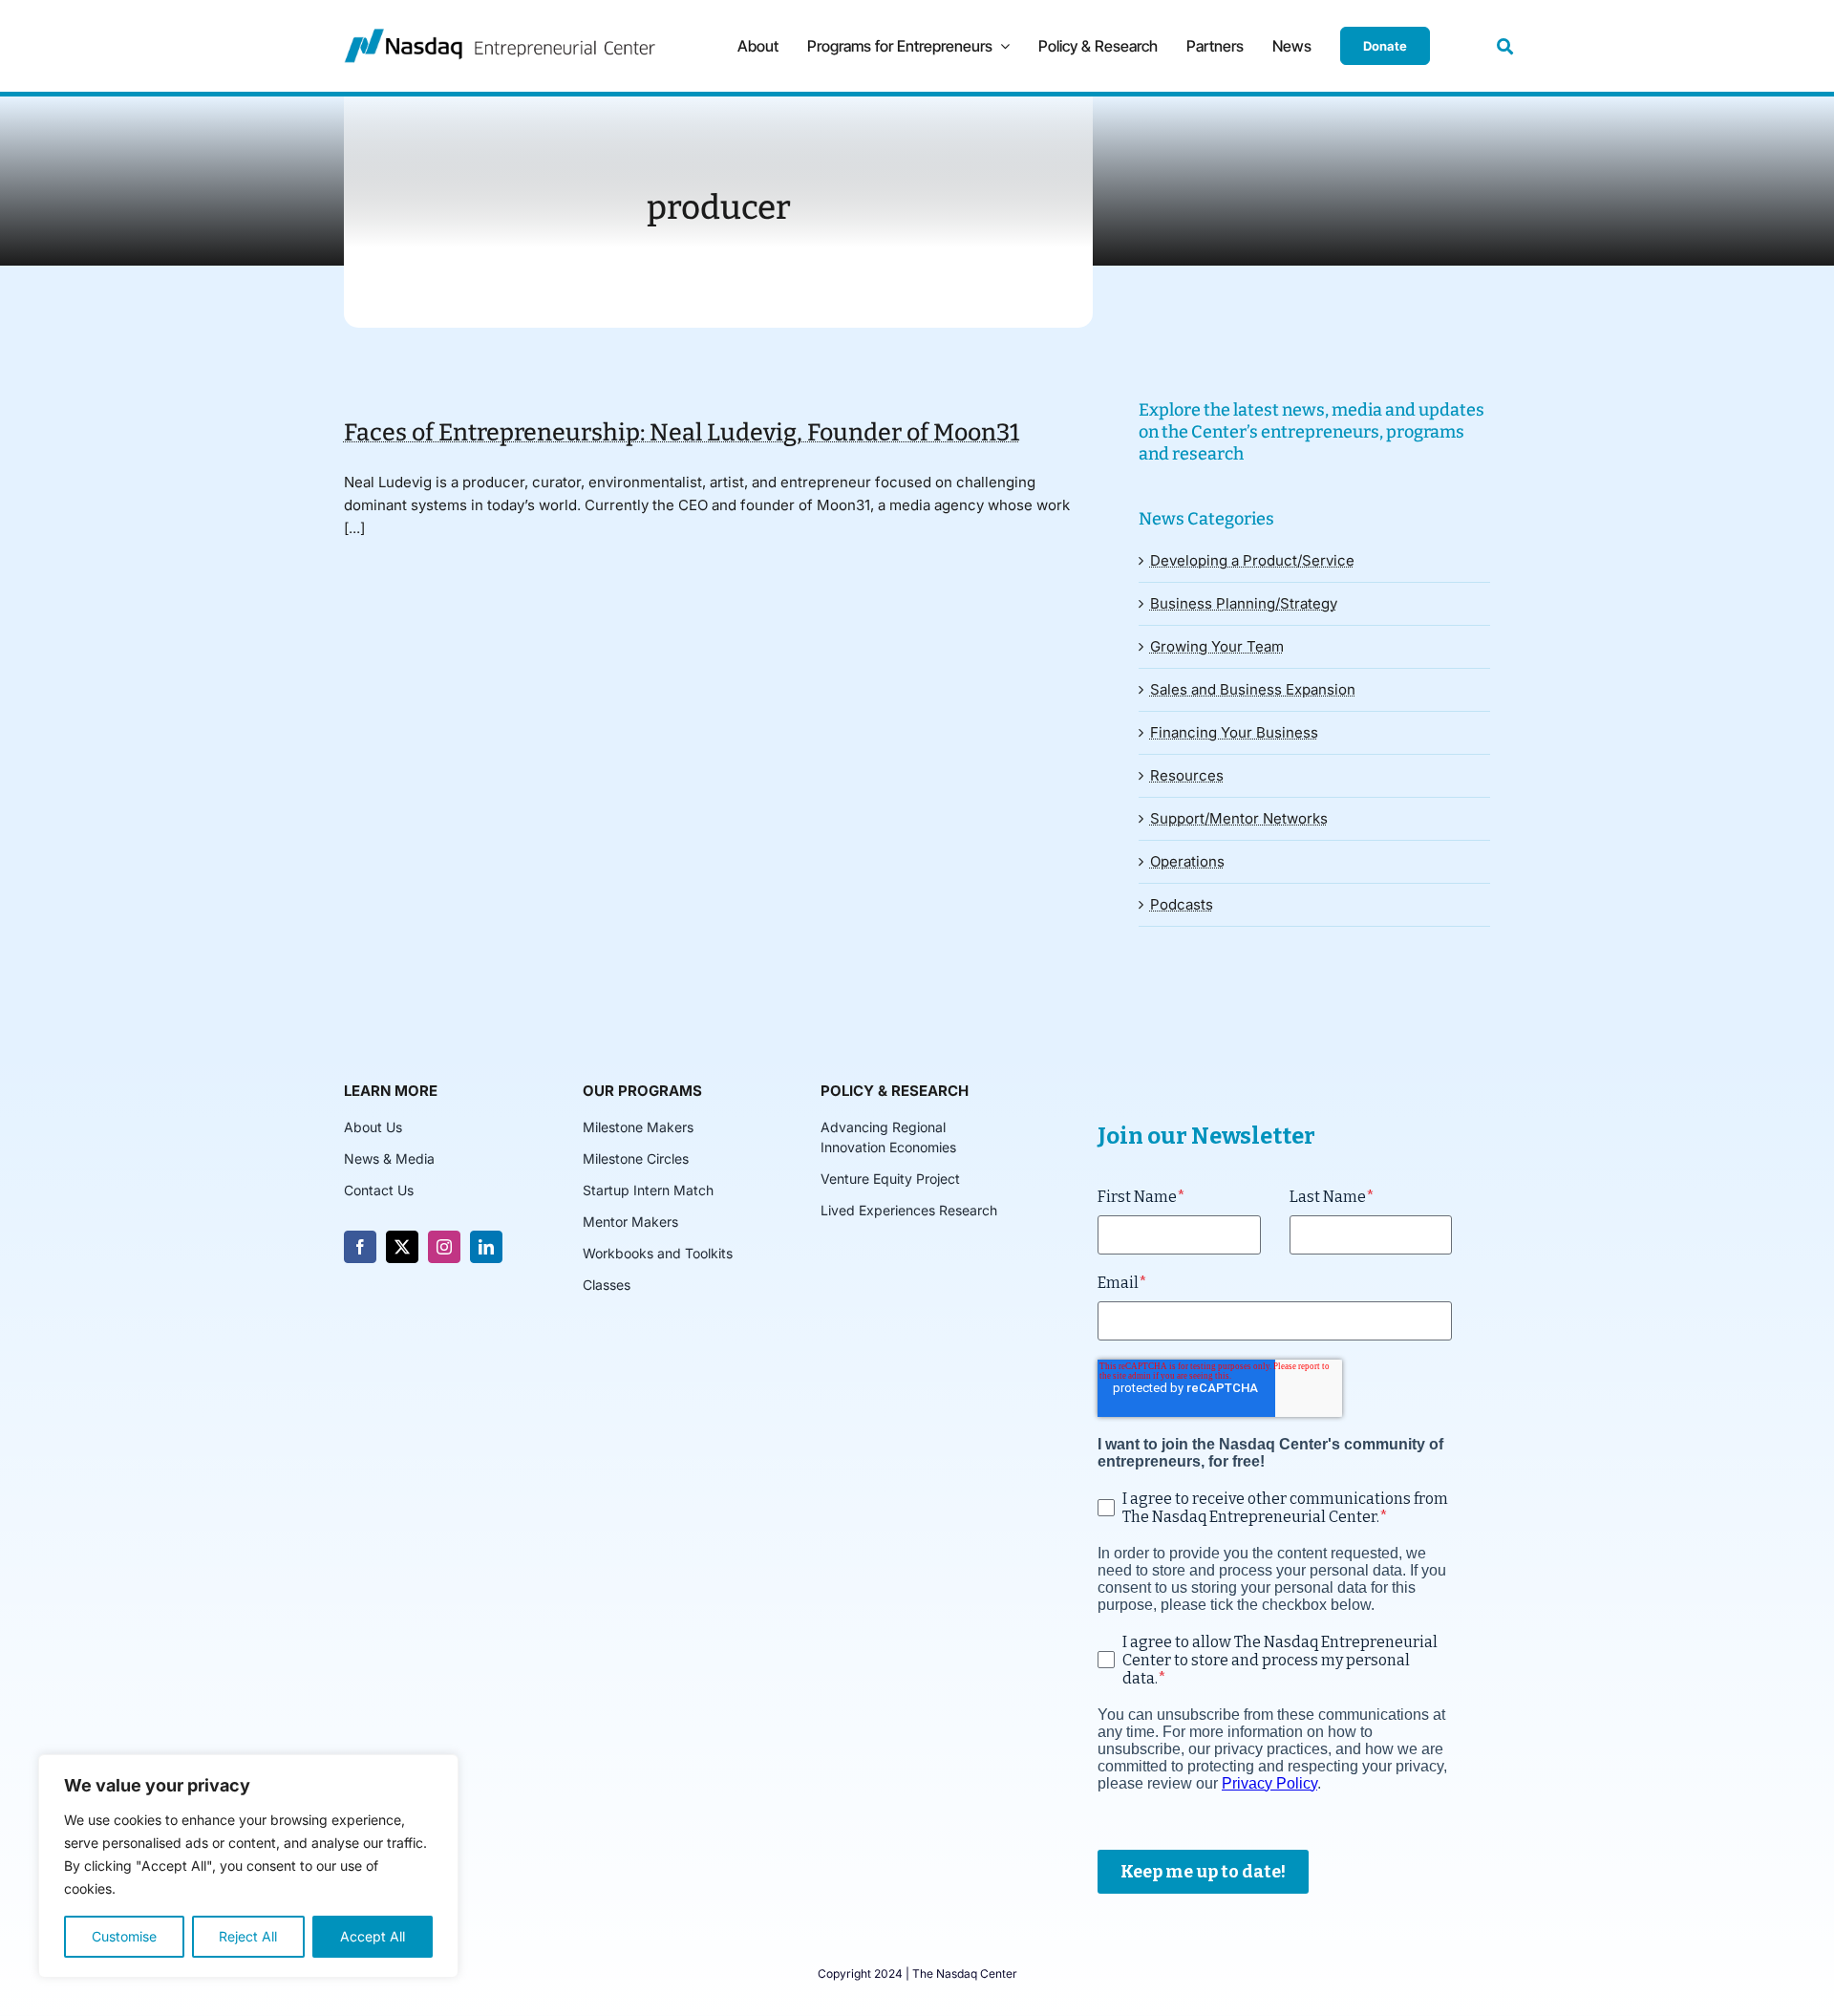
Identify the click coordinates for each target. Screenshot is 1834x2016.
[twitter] (402, 1247)
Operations (1187, 861)
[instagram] (444, 1247)
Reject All (248, 1936)
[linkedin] (486, 1247)
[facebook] (360, 1247)
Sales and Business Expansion (1253, 689)
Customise (124, 1936)
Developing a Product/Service (1252, 560)
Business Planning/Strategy (1244, 603)
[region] (248, 1866)
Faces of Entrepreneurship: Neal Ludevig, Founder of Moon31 (682, 433)
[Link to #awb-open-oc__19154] (1505, 46)
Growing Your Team (1217, 646)
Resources (1187, 775)
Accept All (373, 1936)
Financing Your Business (1234, 732)
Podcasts (1182, 904)
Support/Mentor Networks (1239, 818)
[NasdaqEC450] (500, 36)
